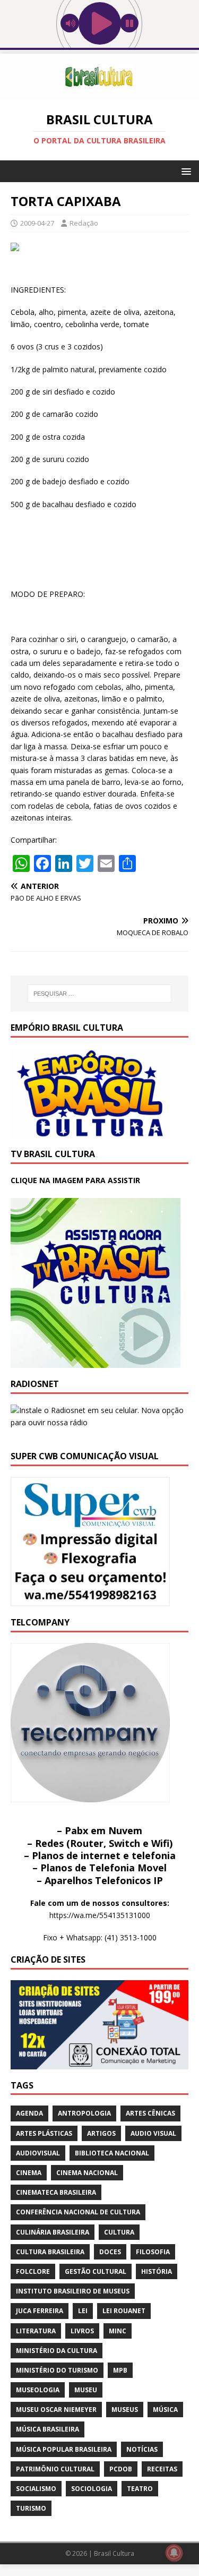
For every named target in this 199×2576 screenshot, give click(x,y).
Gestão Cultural (96, 2271)
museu (86, 2390)
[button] (184, 171)
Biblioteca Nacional (112, 2153)
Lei (83, 2311)
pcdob (121, 2469)
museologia (38, 2390)
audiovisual (38, 2153)
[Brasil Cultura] (99, 94)
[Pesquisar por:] (100, 994)
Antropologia (84, 2113)
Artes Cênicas (150, 2113)
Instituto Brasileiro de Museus (73, 2291)
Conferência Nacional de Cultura (78, 2212)
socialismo (36, 2489)
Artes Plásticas (44, 2133)
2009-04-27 (37, 223)
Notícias (142, 2449)
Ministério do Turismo (57, 2370)
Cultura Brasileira (50, 2252)
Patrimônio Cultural (55, 2469)
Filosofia (153, 2252)
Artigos (101, 2133)
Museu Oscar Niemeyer (56, 2410)
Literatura (36, 2331)
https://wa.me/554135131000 (100, 1915)
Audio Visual (153, 2133)
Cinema (29, 2173)
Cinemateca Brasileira (56, 2192)
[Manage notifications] (174, 2553)
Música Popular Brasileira (64, 2449)
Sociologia (92, 2489)
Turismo (31, 2508)
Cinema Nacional (87, 2173)
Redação (84, 223)
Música (165, 2410)
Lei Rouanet (124, 2311)
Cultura (119, 2232)
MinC (118, 2331)
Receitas (162, 2469)
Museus (125, 2410)
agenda (29, 2113)
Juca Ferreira (40, 2311)
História (157, 2271)
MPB (120, 2370)
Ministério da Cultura (57, 2351)
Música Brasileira (47, 2429)
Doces (110, 2252)
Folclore (33, 2271)
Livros (82, 2331)
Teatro (140, 2489)
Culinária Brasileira (53, 2232)
